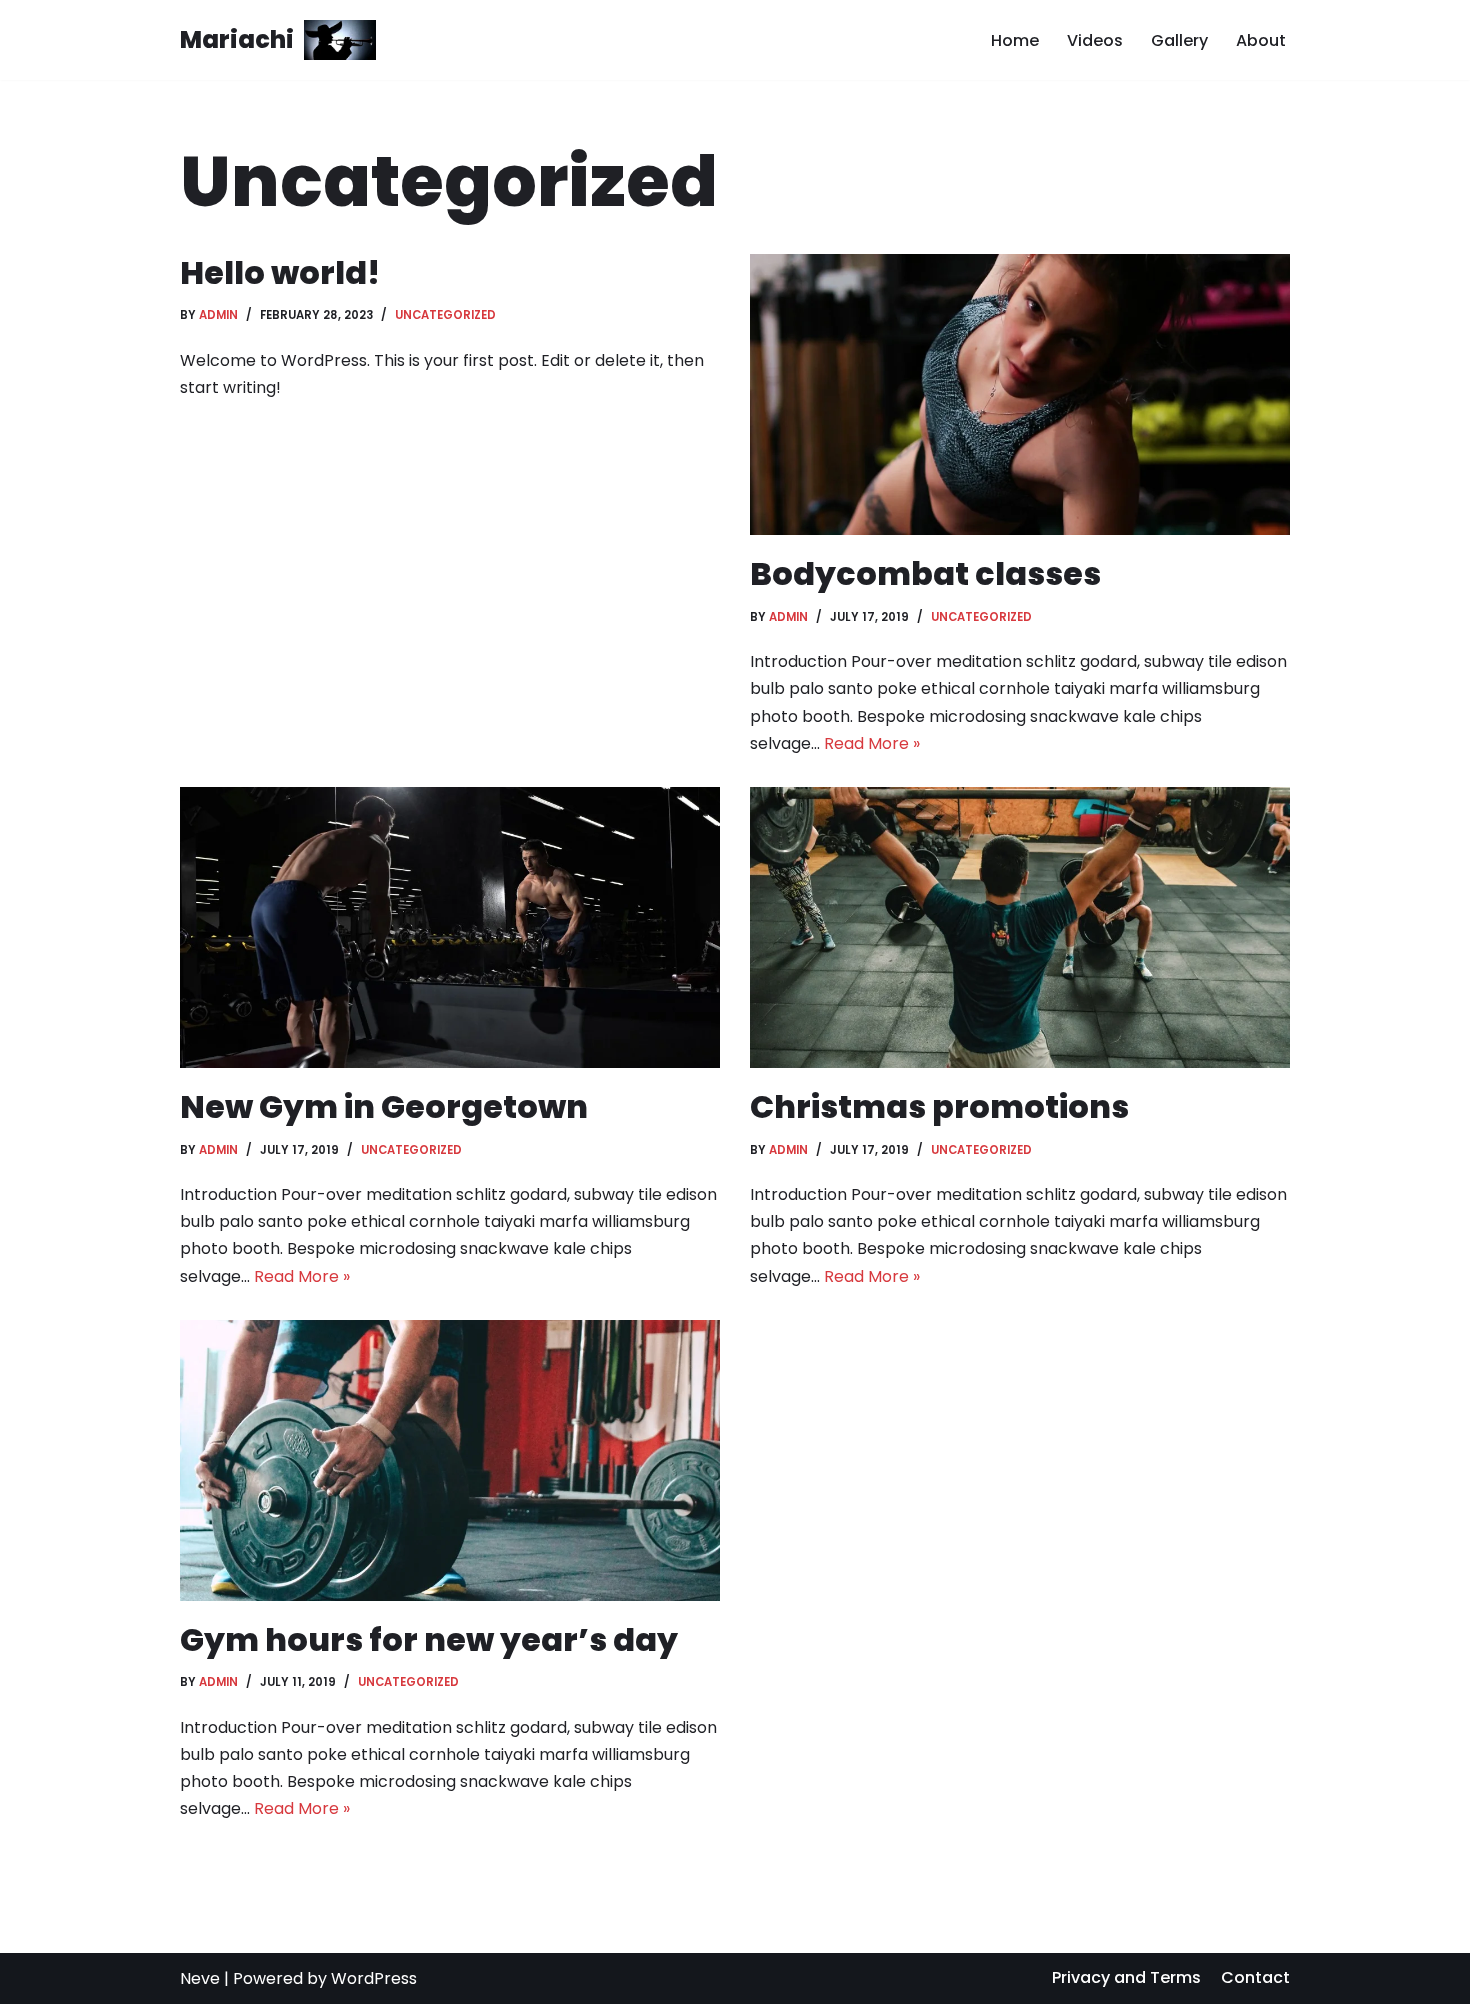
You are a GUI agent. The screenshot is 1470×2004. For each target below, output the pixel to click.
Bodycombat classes (925, 573)
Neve (200, 1978)
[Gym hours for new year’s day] (450, 1460)
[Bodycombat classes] (1020, 394)
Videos (1095, 40)
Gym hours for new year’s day (429, 1639)
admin (218, 315)
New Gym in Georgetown (384, 1106)
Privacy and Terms (1126, 1977)
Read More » (872, 743)
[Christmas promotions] (1020, 927)
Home (1015, 40)
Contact (1255, 1977)
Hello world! (280, 272)
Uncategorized (445, 315)
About (1261, 40)
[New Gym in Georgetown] (450, 927)
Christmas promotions (939, 1106)
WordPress (374, 1978)
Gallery (1179, 40)
